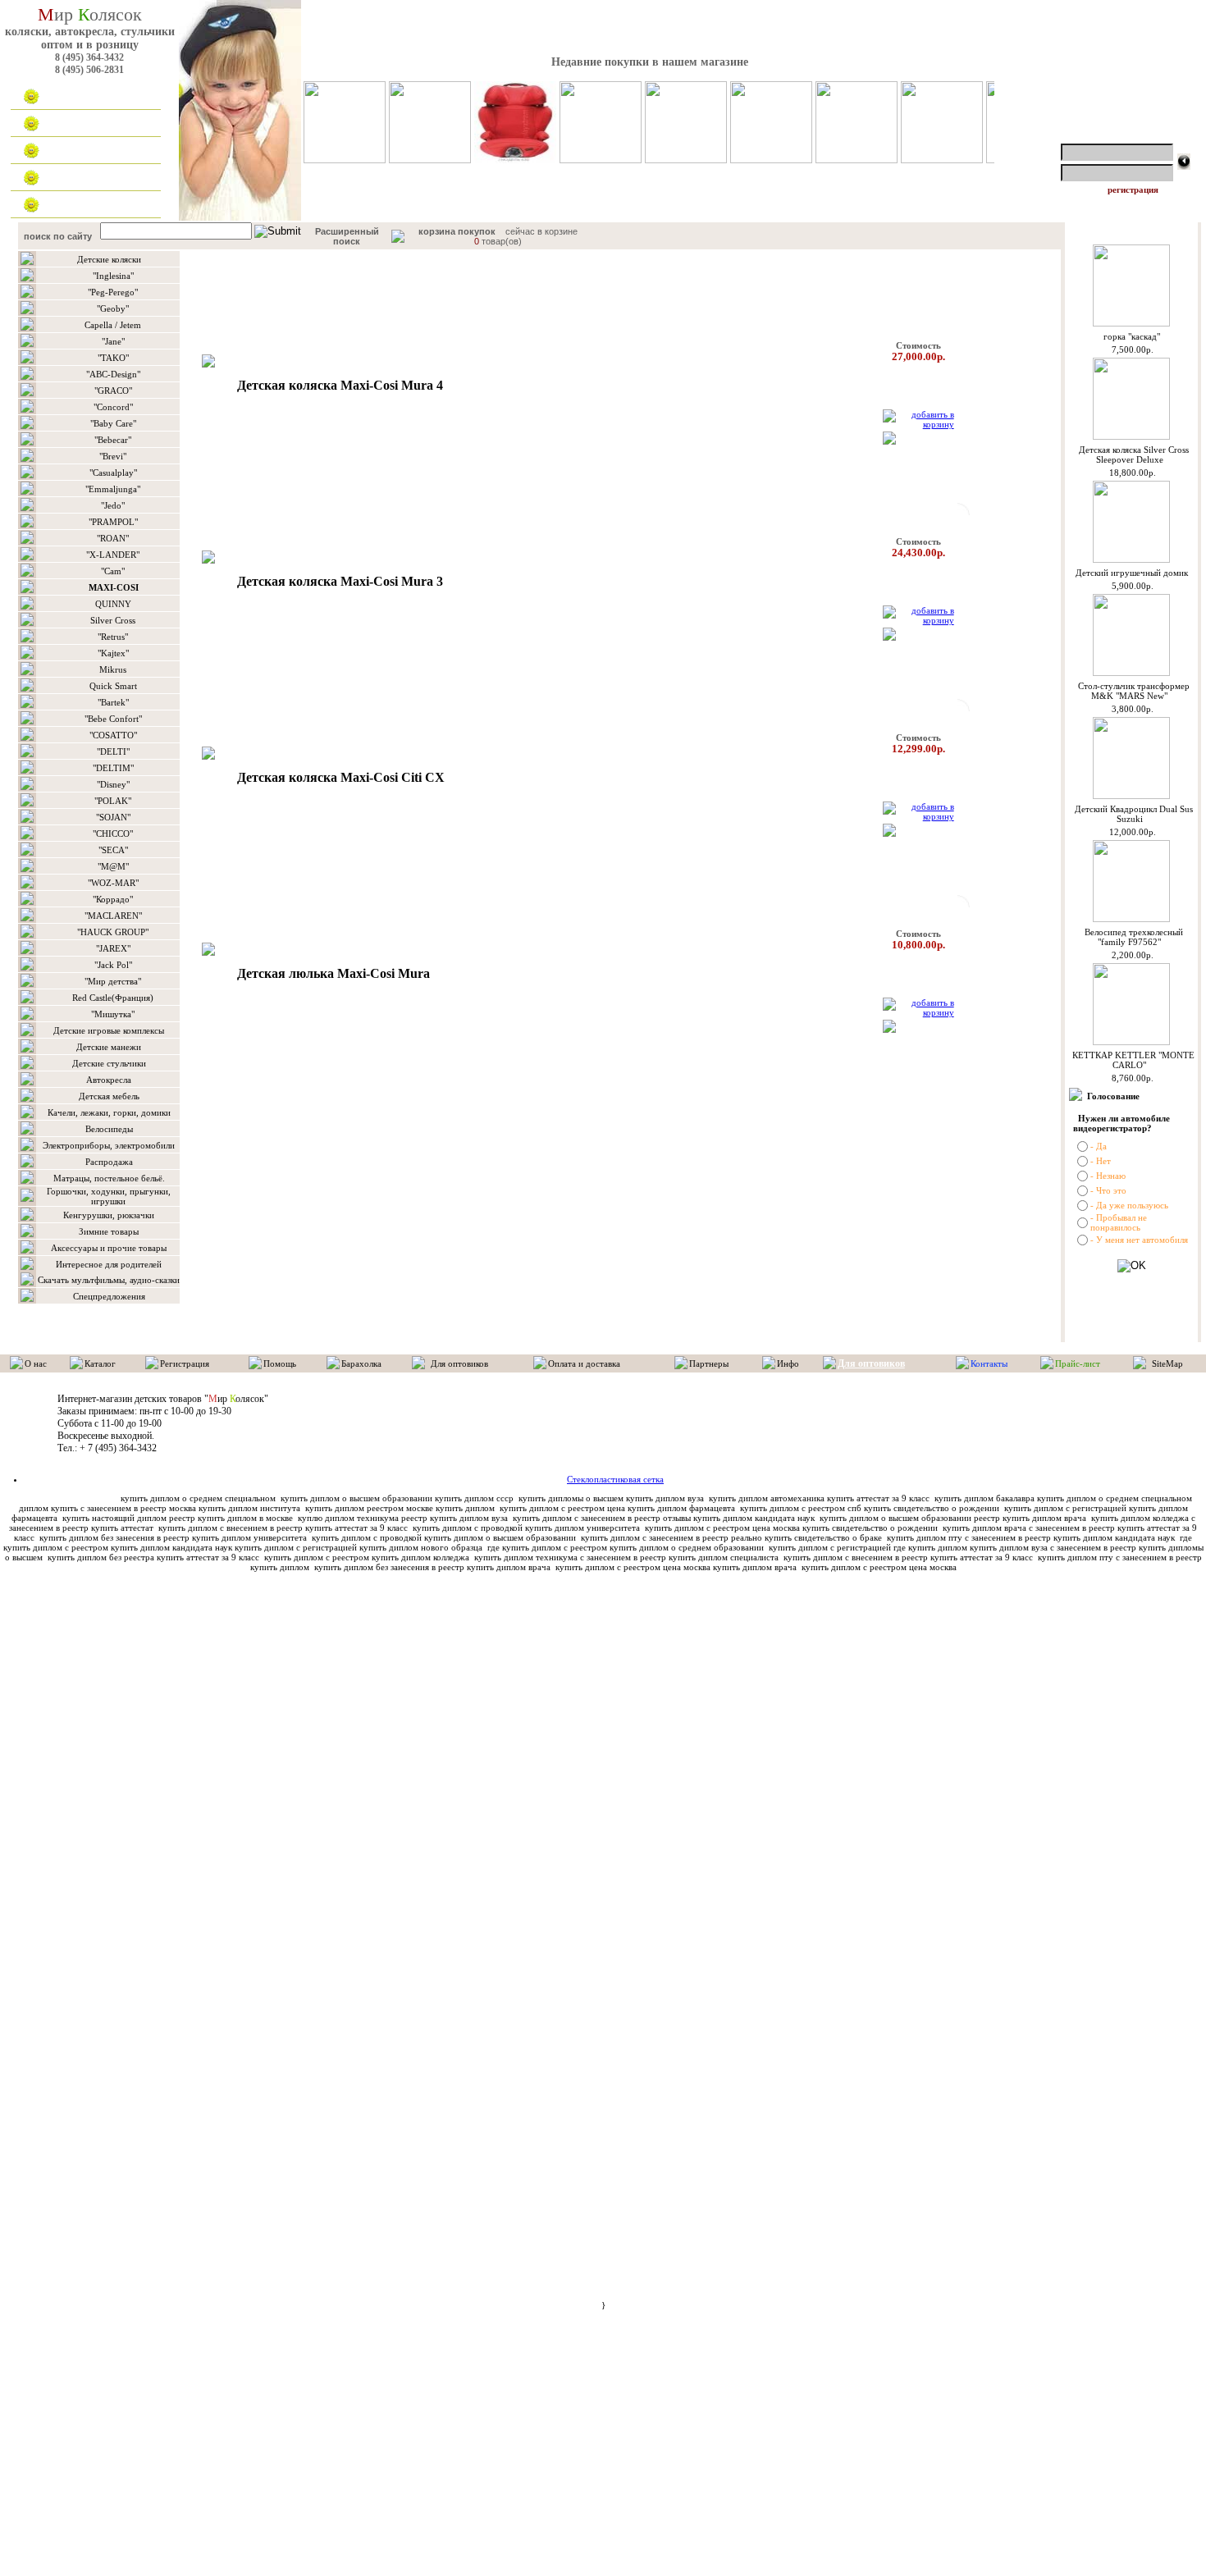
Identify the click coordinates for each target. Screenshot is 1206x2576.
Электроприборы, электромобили (109, 1145)
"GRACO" (113, 391)
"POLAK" (113, 801)
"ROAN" (113, 538)
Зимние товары (109, 1231)
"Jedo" (113, 505)
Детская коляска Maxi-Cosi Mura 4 (340, 385)
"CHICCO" (113, 834)
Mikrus (113, 669)
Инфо (788, 1363)
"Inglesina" (113, 276)
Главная (71, 97)
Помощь (280, 1363)
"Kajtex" (113, 653)
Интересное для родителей (109, 1264)
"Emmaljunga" (113, 489)
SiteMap (1167, 1363)
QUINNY (113, 604)
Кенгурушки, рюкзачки (109, 1215)
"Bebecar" (113, 440)
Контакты (74, 205)
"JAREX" (113, 948)
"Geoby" (113, 308)
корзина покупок (457, 231)
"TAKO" (113, 358)
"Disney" (113, 784)
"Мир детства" (113, 981)
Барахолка (361, 1363)
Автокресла (109, 1080)
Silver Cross (113, 620)
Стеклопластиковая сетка (615, 1479)
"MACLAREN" (113, 916)
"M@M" (113, 866)
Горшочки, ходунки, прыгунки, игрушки (109, 1196)
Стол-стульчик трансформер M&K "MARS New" (1134, 691)
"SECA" (113, 850)
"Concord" (113, 407)
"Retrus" (113, 637)
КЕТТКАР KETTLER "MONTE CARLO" (1133, 1060)
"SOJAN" (113, 817)
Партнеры (709, 1363)
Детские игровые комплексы (109, 1030)
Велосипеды (109, 1129)
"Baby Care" (113, 423)
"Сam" (113, 571)
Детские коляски (109, 259)
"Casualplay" (113, 473)
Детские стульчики (109, 1063)
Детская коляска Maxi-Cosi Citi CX (341, 777)
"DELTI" (113, 751)
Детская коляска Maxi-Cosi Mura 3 (340, 581)
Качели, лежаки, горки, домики (109, 1112)
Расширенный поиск (347, 236)
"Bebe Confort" (113, 719)
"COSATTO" (113, 735)
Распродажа (109, 1162)
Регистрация (185, 1363)
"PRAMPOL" (113, 522)
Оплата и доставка (94, 151)
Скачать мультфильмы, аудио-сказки (109, 1280)
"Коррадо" (113, 899)
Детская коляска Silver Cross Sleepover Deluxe (1134, 454)
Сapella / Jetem (113, 325)
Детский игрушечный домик (1132, 573)
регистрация (1133, 190)
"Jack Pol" (113, 965)
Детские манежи (109, 1047)
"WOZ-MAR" (113, 883)
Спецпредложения (109, 1296)
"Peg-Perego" (113, 292)
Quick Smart (113, 686)
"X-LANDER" (113, 555)
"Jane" (113, 341)
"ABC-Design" (113, 374)
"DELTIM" (113, 768)
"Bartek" (113, 702)
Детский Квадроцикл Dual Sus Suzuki (1134, 814)
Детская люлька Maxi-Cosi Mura (333, 973)
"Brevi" (113, 456)
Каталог (70, 124)
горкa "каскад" (1132, 336)
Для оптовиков (85, 178)
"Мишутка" (113, 1014)
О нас (36, 1363)
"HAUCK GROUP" (113, 932)
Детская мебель (109, 1096)
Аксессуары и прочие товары (109, 1248)
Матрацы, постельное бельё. (109, 1178)
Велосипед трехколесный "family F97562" (1134, 937)
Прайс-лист (1078, 1363)
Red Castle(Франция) (113, 998)
